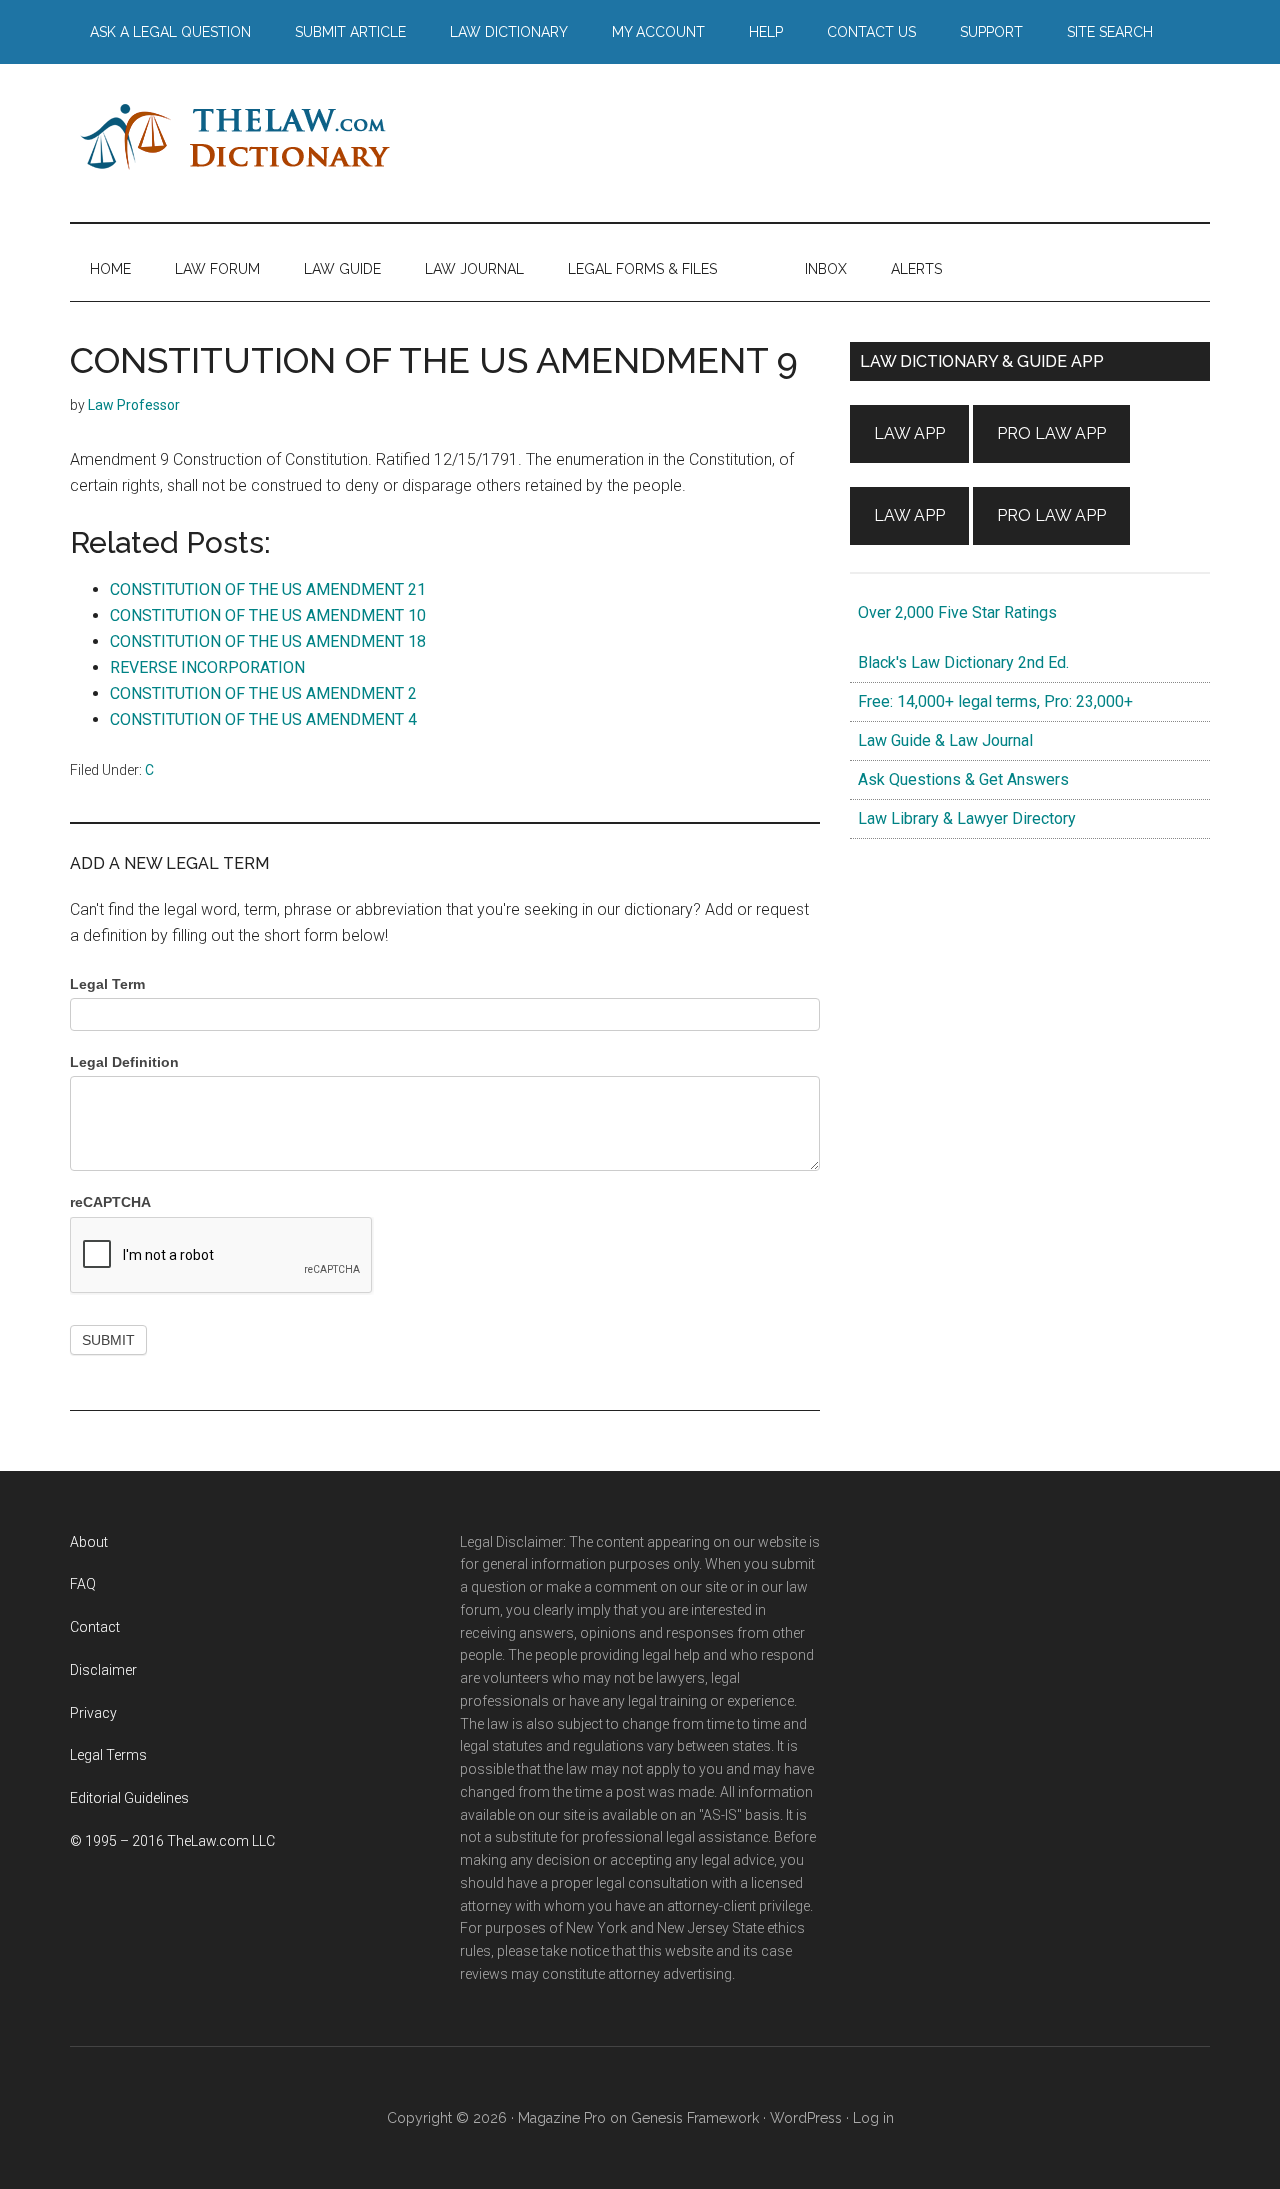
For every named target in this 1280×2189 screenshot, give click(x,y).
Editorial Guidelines (129, 1798)
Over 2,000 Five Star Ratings (953, 612)
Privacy (93, 1713)
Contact (95, 1627)
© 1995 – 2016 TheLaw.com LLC (172, 1841)
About (89, 1542)
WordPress (806, 2118)
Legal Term (107, 984)
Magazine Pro (562, 2118)
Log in (873, 2118)
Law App (909, 433)
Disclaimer (103, 1670)
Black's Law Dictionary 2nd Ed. (959, 662)
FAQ (83, 1584)
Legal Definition (124, 1062)
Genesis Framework (695, 2118)
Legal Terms (108, 1755)
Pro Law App (1051, 433)
